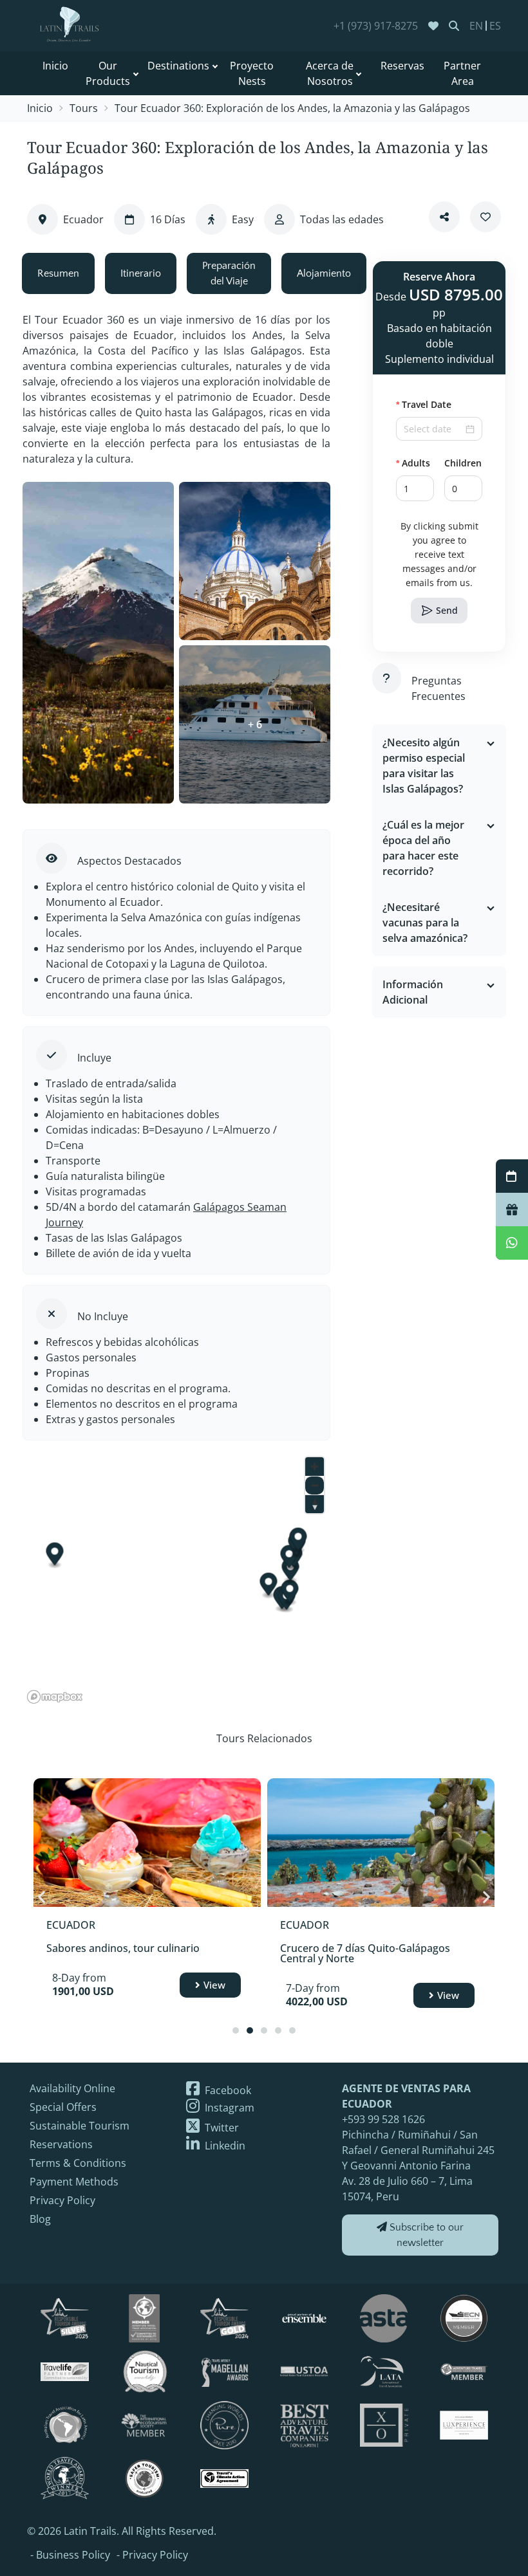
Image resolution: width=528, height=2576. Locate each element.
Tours (84, 108)
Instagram (228, 2108)
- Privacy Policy (152, 2555)
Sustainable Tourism (80, 2126)
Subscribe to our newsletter (425, 2235)
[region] (176, 1579)
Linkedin (224, 2146)
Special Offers (63, 2107)
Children (463, 463)
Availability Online (72, 2088)
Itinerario (141, 273)
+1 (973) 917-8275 (376, 26)
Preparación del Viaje (229, 273)
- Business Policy (70, 2555)
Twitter (221, 2128)
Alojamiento (324, 273)
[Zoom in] (315, 1467)
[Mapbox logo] (55, 1697)
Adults (416, 463)
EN (476, 26)
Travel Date (427, 404)
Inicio (55, 66)
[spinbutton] (415, 488)
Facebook (227, 2090)
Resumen (58, 273)
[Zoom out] (315, 1485)
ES (495, 26)
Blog (40, 2219)
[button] (426, 482)
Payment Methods (74, 2182)
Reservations (61, 2144)
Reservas (402, 66)
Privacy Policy (62, 2200)
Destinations (178, 66)
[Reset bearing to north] (315, 1504)
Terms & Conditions (78, 2163)
